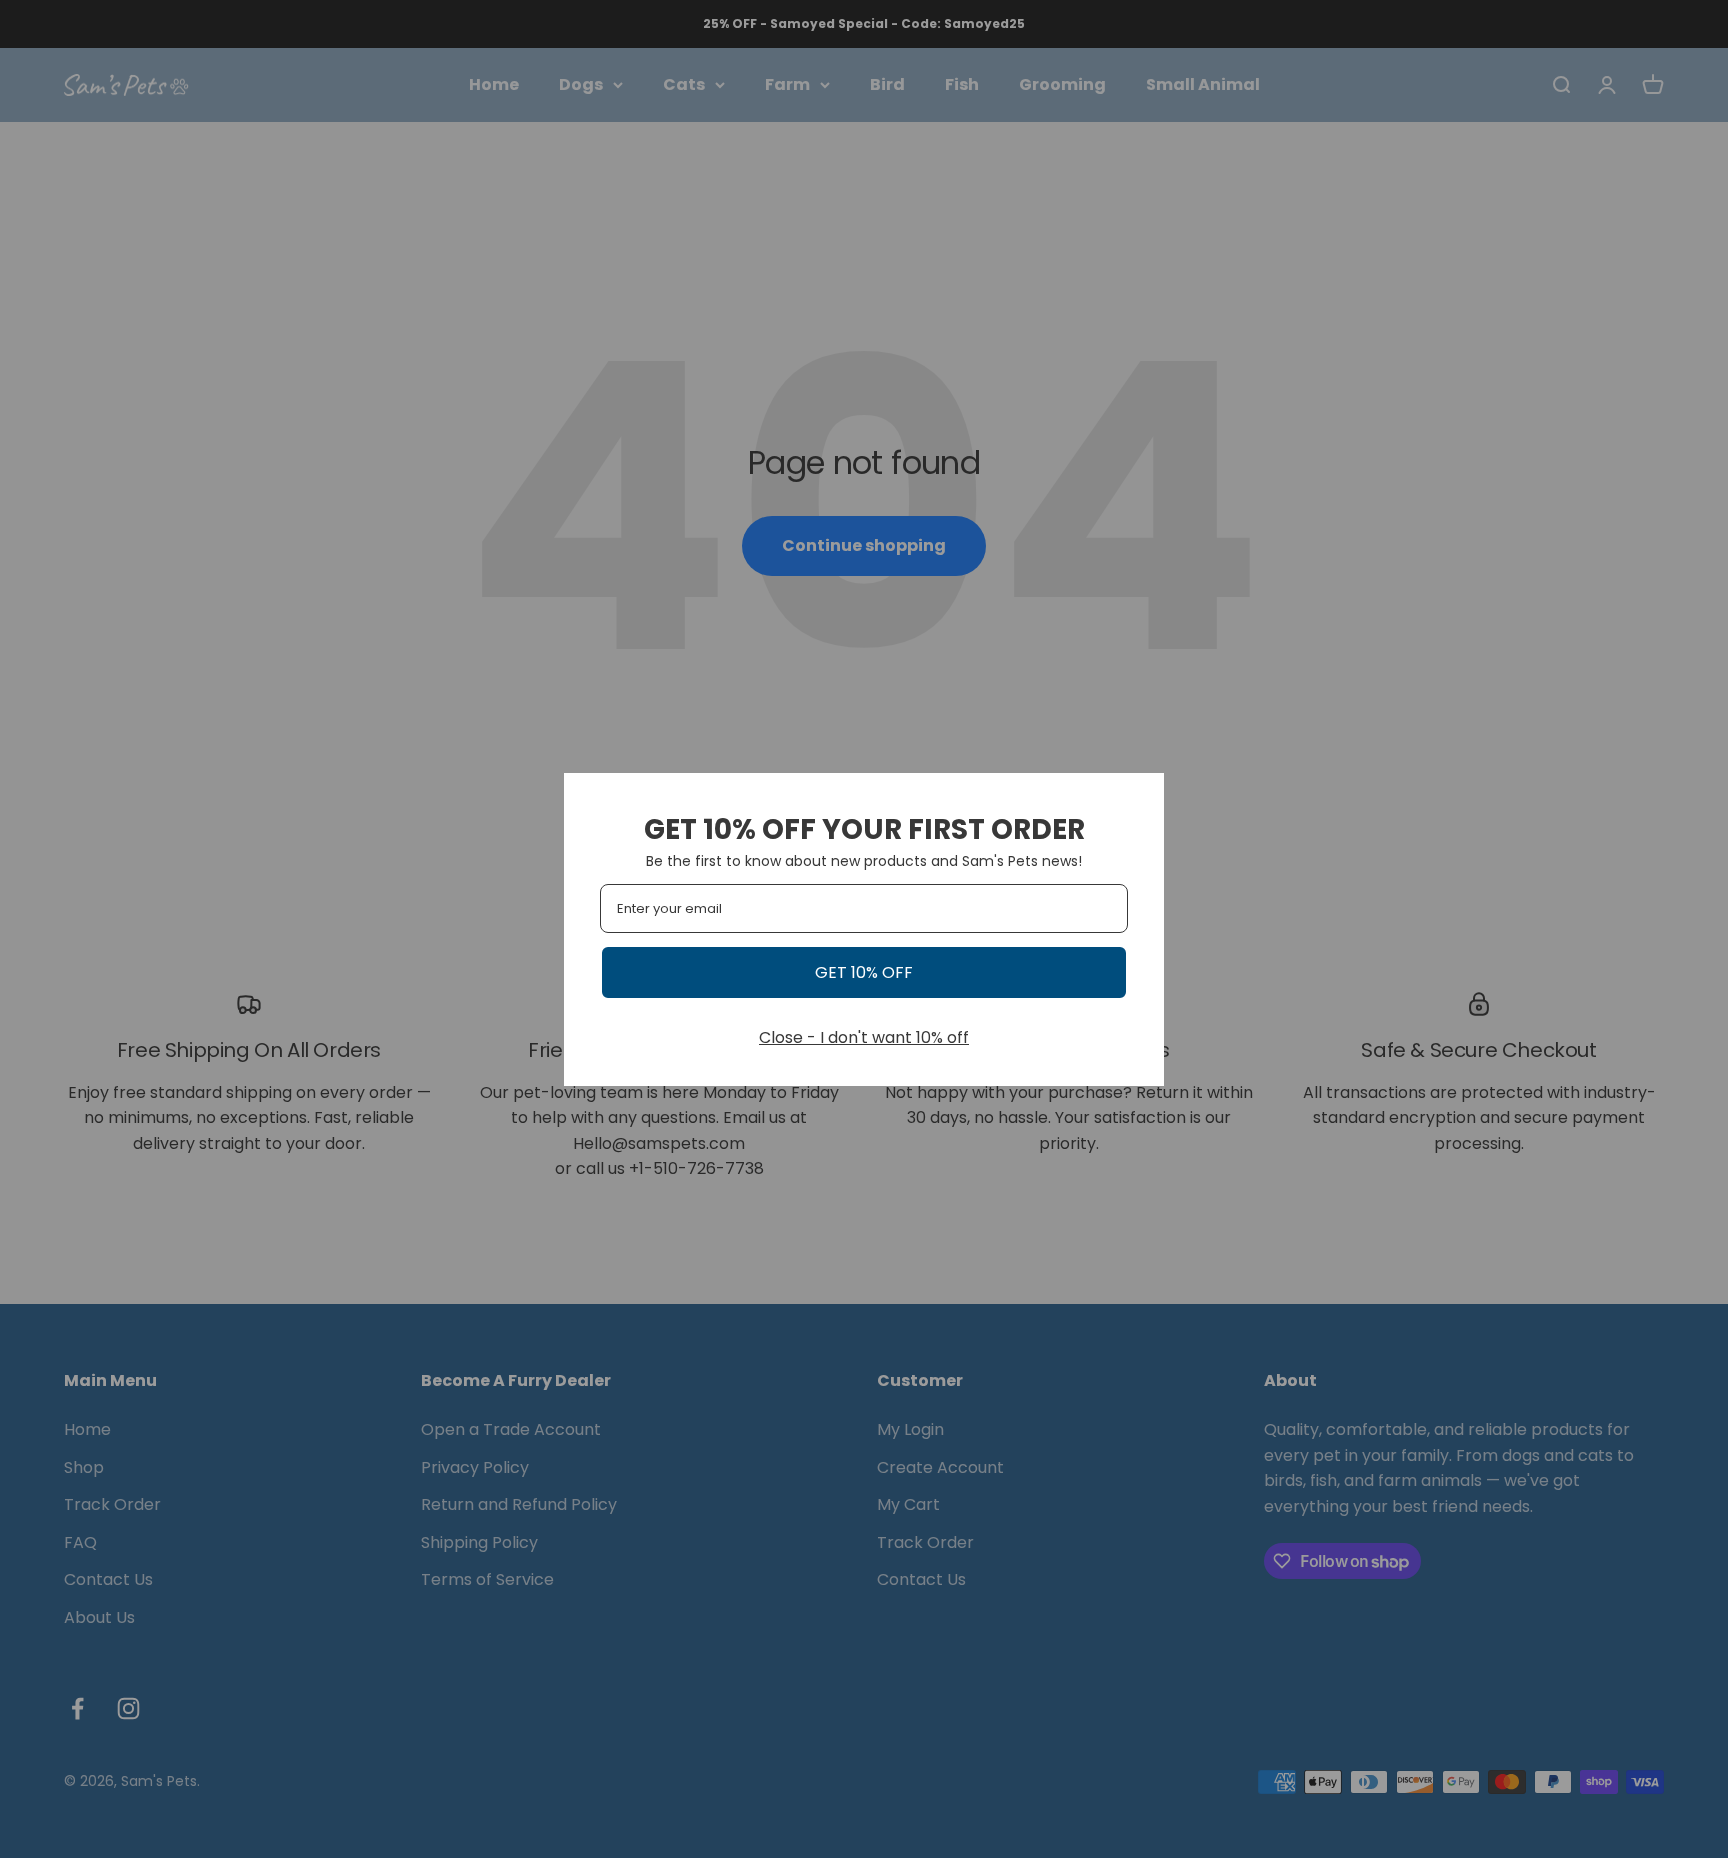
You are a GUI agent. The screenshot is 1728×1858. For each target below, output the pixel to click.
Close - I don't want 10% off (864, 1037)
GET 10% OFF (864, 972)
